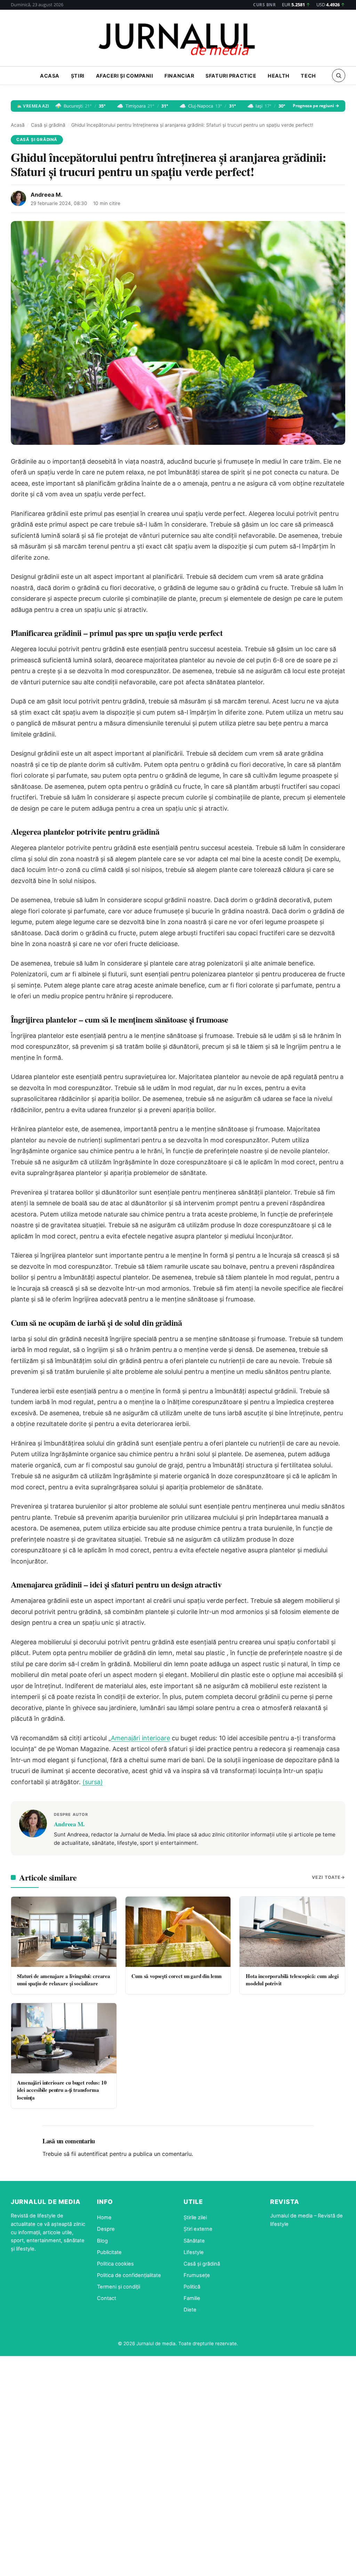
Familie (192, 2298)
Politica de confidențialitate (129, 2275)
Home (104, 2217)
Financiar (179, 76)
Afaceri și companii (125, 76)
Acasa (50, 76)
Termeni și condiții (119, 2287)
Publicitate (109, 2252)
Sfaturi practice (231, 76)
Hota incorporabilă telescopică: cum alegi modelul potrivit (292, 1980)
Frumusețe (197, 2275)
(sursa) (93, 1782)
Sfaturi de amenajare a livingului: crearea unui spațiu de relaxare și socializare (64, 1980)
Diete (190, 2310)
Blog (102, 2241)
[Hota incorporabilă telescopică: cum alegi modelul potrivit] (292, 1932)
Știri (78, 76)
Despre (106, 2229)
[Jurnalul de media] (178, 40)
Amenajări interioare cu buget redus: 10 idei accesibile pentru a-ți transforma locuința (62, 2090)
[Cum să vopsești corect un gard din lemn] (178, 1932)
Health (278, 76)
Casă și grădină (48, 125)
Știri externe (198, 2229)
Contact (107, 2298)
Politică (192, 2287)
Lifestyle (194, 2252)
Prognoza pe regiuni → (316, 106)
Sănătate (194, 2241)
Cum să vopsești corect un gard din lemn (176, 1976)
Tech (308, 76)
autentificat (93, 2154)
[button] (339, 76)
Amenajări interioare (140, 1738)
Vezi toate (326, 1877)
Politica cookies (115, 2264)
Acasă (18, 125)
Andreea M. (47, 195)
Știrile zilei (195, 2217)
